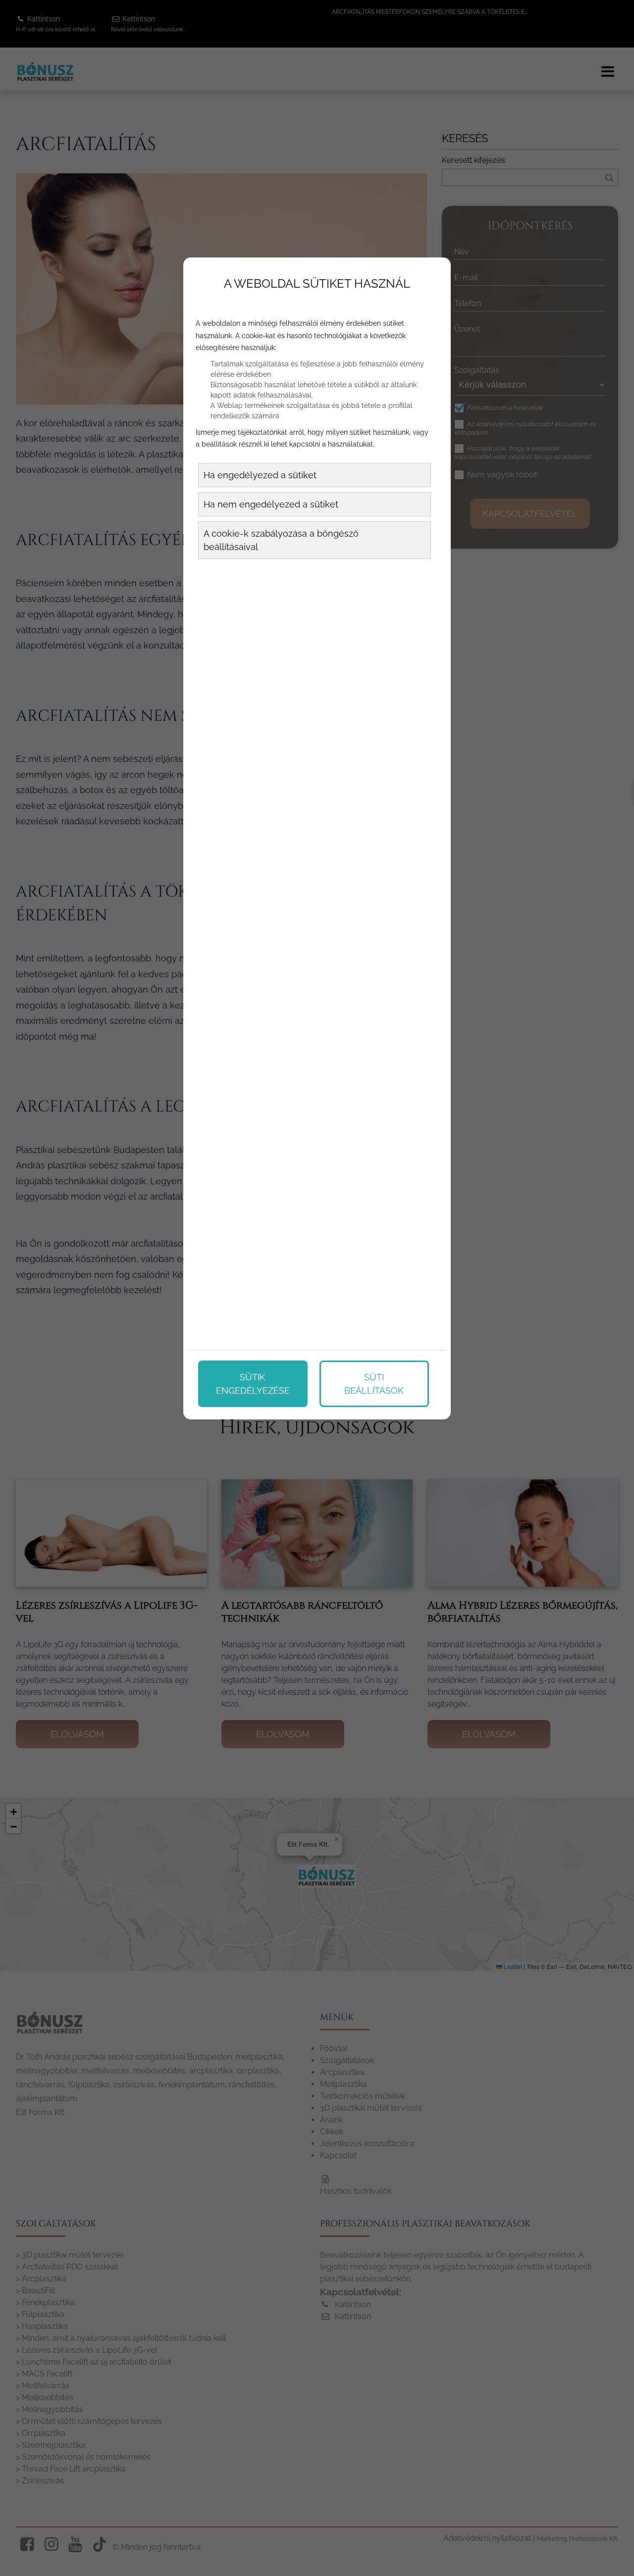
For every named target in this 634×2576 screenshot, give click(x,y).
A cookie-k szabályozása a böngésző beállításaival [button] (281, 540)
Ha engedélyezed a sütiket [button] (260, 475)
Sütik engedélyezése (253, 1384)
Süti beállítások (374, 1384)
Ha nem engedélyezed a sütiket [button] (271, 504)
